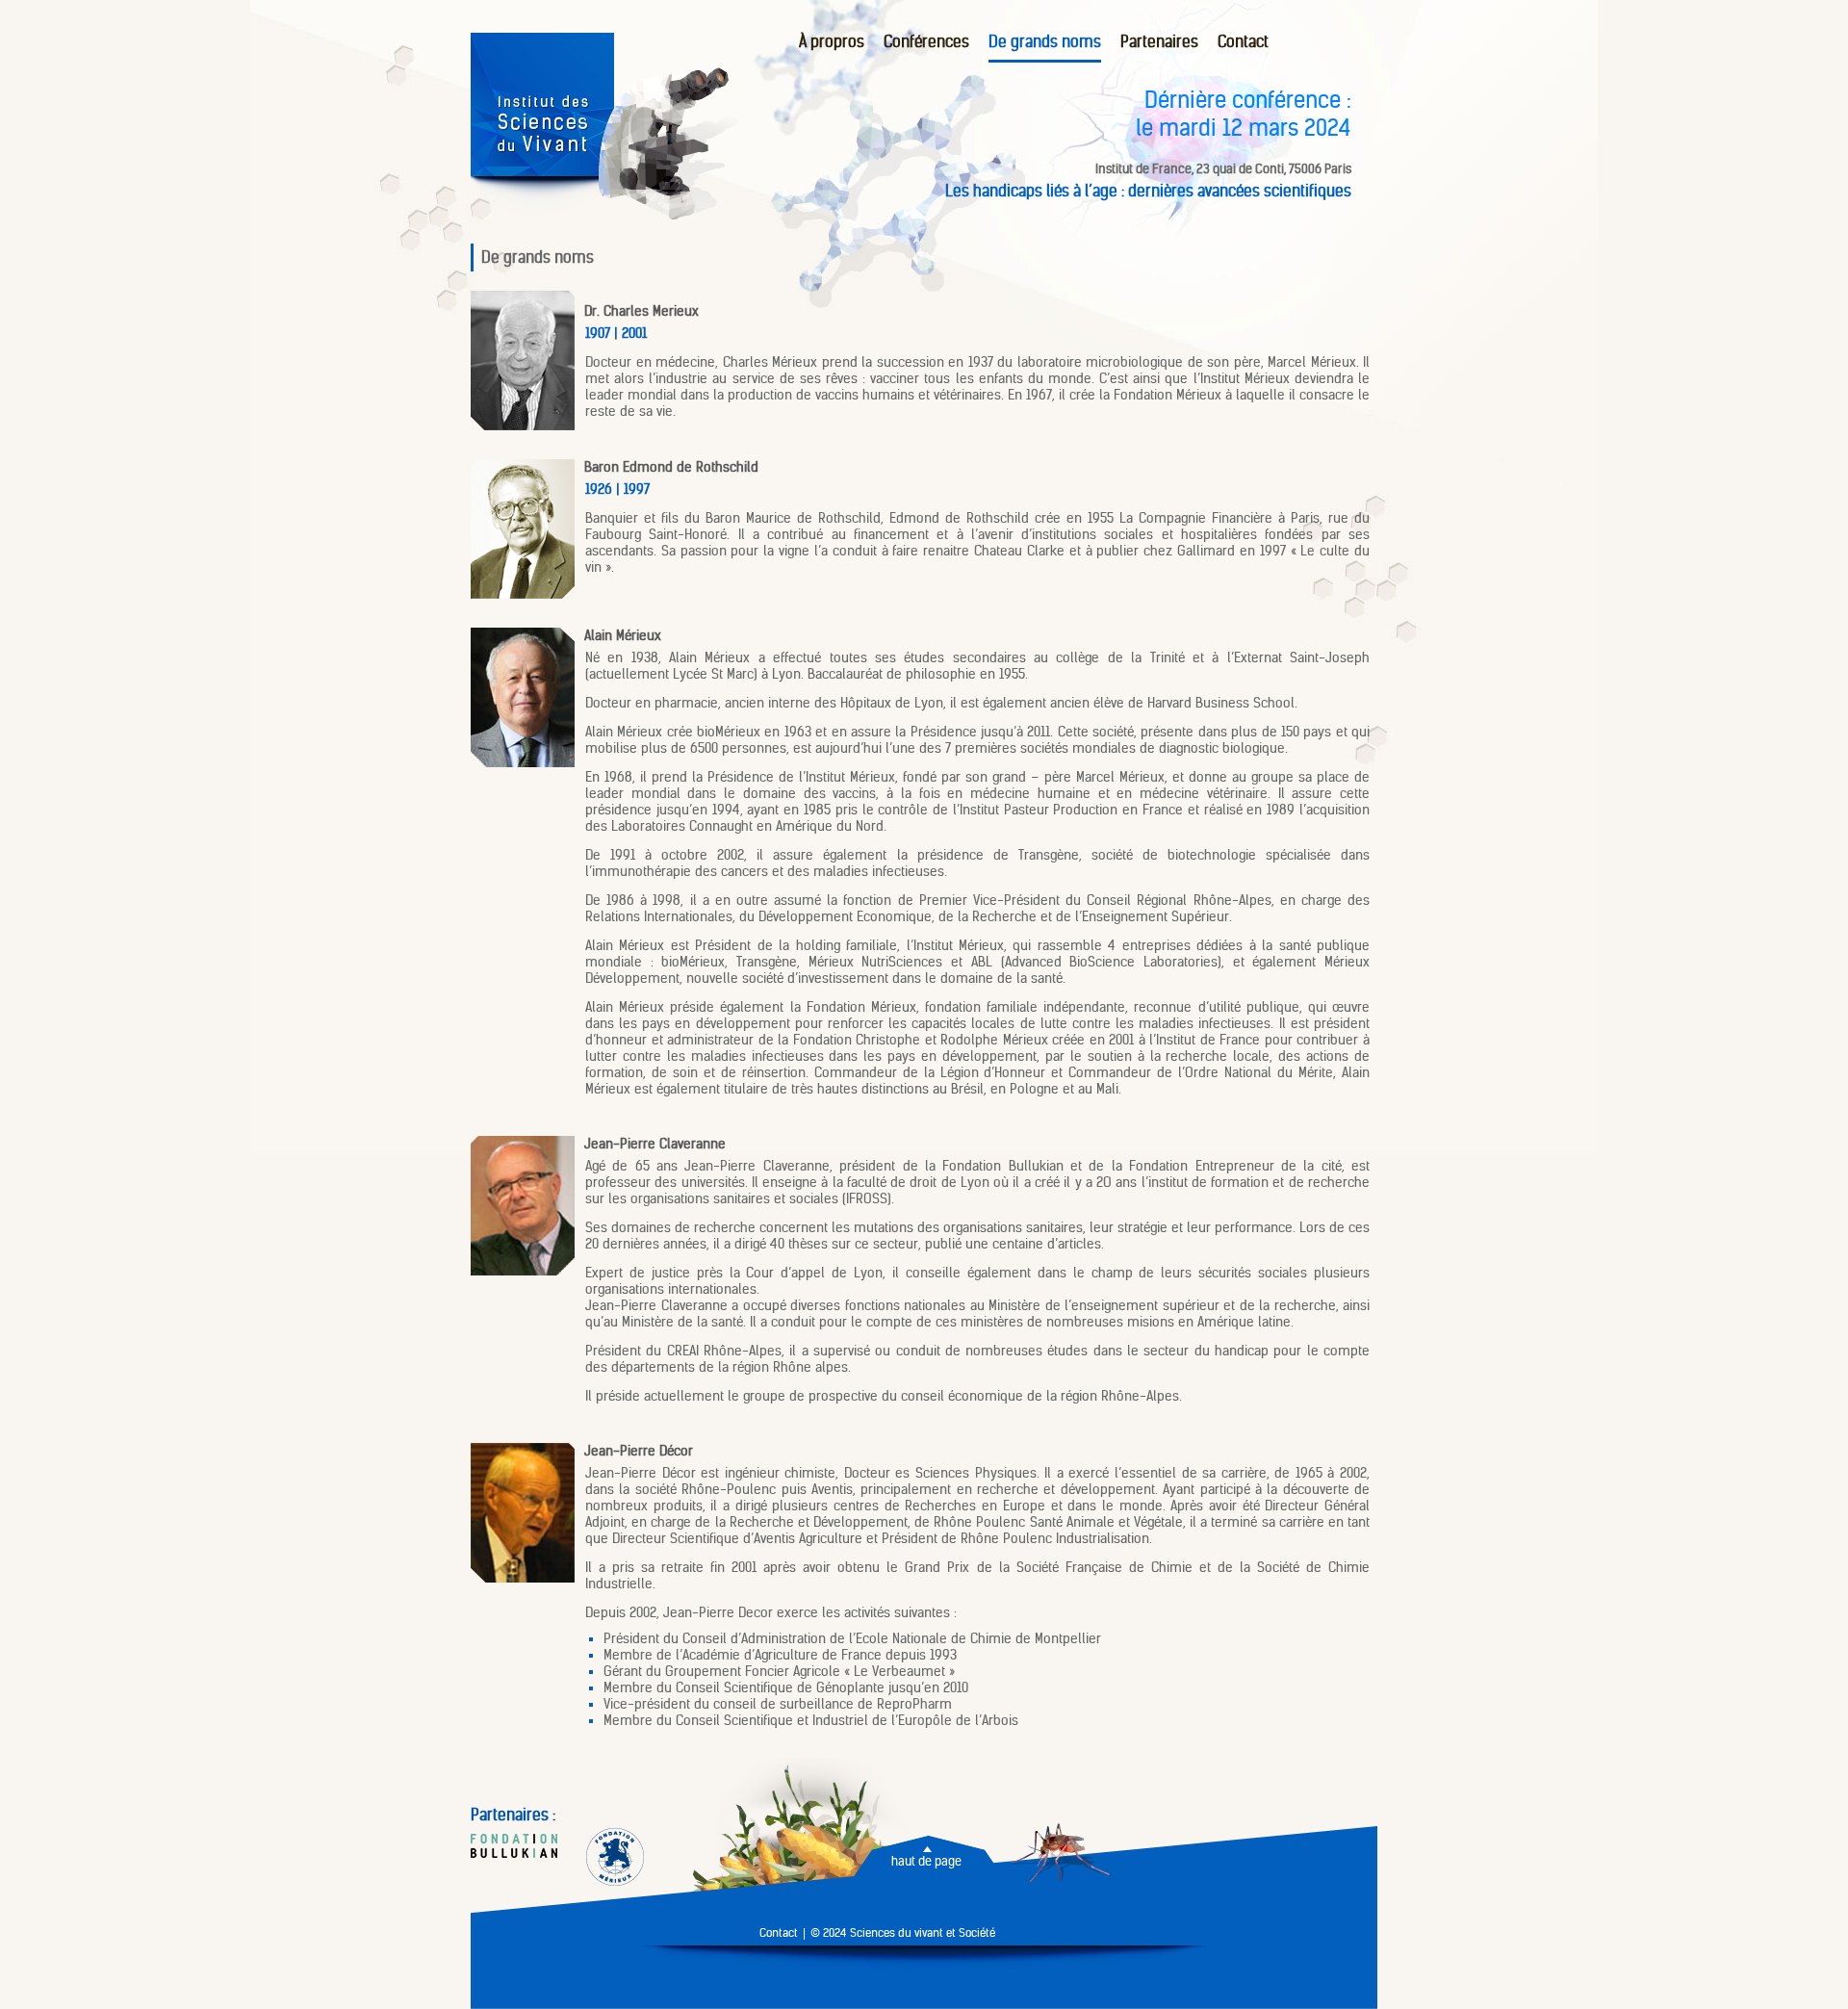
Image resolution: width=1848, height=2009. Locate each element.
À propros (832, 42)
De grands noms (1045, 42)
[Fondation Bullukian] (514, 1848)
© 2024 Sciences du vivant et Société (903, 1932)
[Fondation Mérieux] (615, 1859)
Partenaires (1159, 42)
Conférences (926, 42)
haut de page (926, 1862)
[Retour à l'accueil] (542, 211)
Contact (1243, 42)
